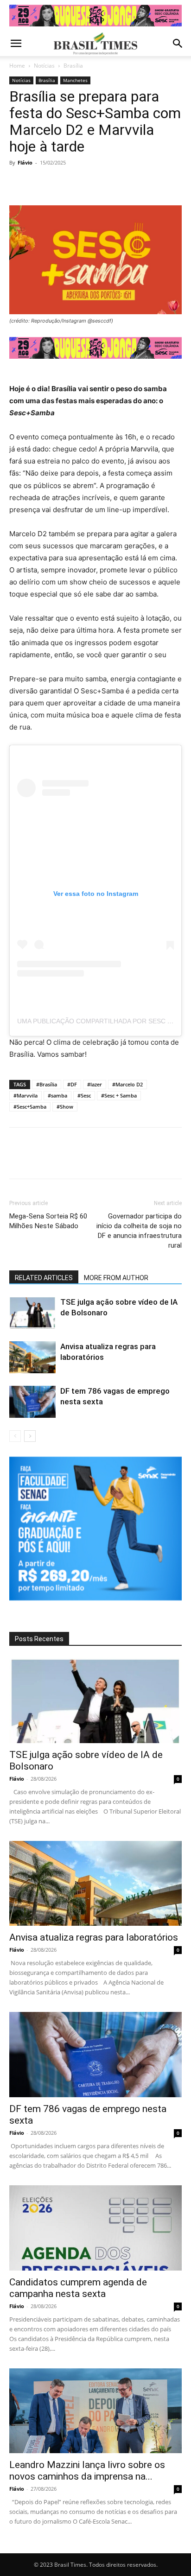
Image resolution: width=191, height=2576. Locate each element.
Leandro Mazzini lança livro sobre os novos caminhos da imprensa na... (87, 2471)
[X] (40, 184)
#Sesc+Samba (30, 1107)
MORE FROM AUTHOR (116, 1278)
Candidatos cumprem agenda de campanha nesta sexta (78, 2288)
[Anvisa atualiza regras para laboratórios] (32, 1357)
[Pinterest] (61, 184)
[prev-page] (15, 1436)
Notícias (44, 66)
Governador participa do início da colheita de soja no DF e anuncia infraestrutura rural (139, 1231)
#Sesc (84, 1095)
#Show (65, 1107)
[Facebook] (19, 184)
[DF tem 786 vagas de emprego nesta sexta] (32, 1402)
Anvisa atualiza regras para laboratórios (94, 1937)
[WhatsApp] (83, 184)
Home (17, 66)
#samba (57, 1095)
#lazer (95, 1084)
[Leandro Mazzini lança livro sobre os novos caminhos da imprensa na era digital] (95, 2411)
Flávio (25, 162)
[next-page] (30, 1436)
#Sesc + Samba (119, 1095)
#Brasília (47, 1084)
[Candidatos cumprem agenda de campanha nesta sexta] (95, 2228)
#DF (72, 1084)
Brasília (73, 66)
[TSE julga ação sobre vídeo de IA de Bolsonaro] (32, 1313)
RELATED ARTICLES (44, 1278)
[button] (16, 44)
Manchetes (75, 80)
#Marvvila (25, 1095)
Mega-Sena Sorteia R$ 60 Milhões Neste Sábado (48, 1221)
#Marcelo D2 (127, 1084)
